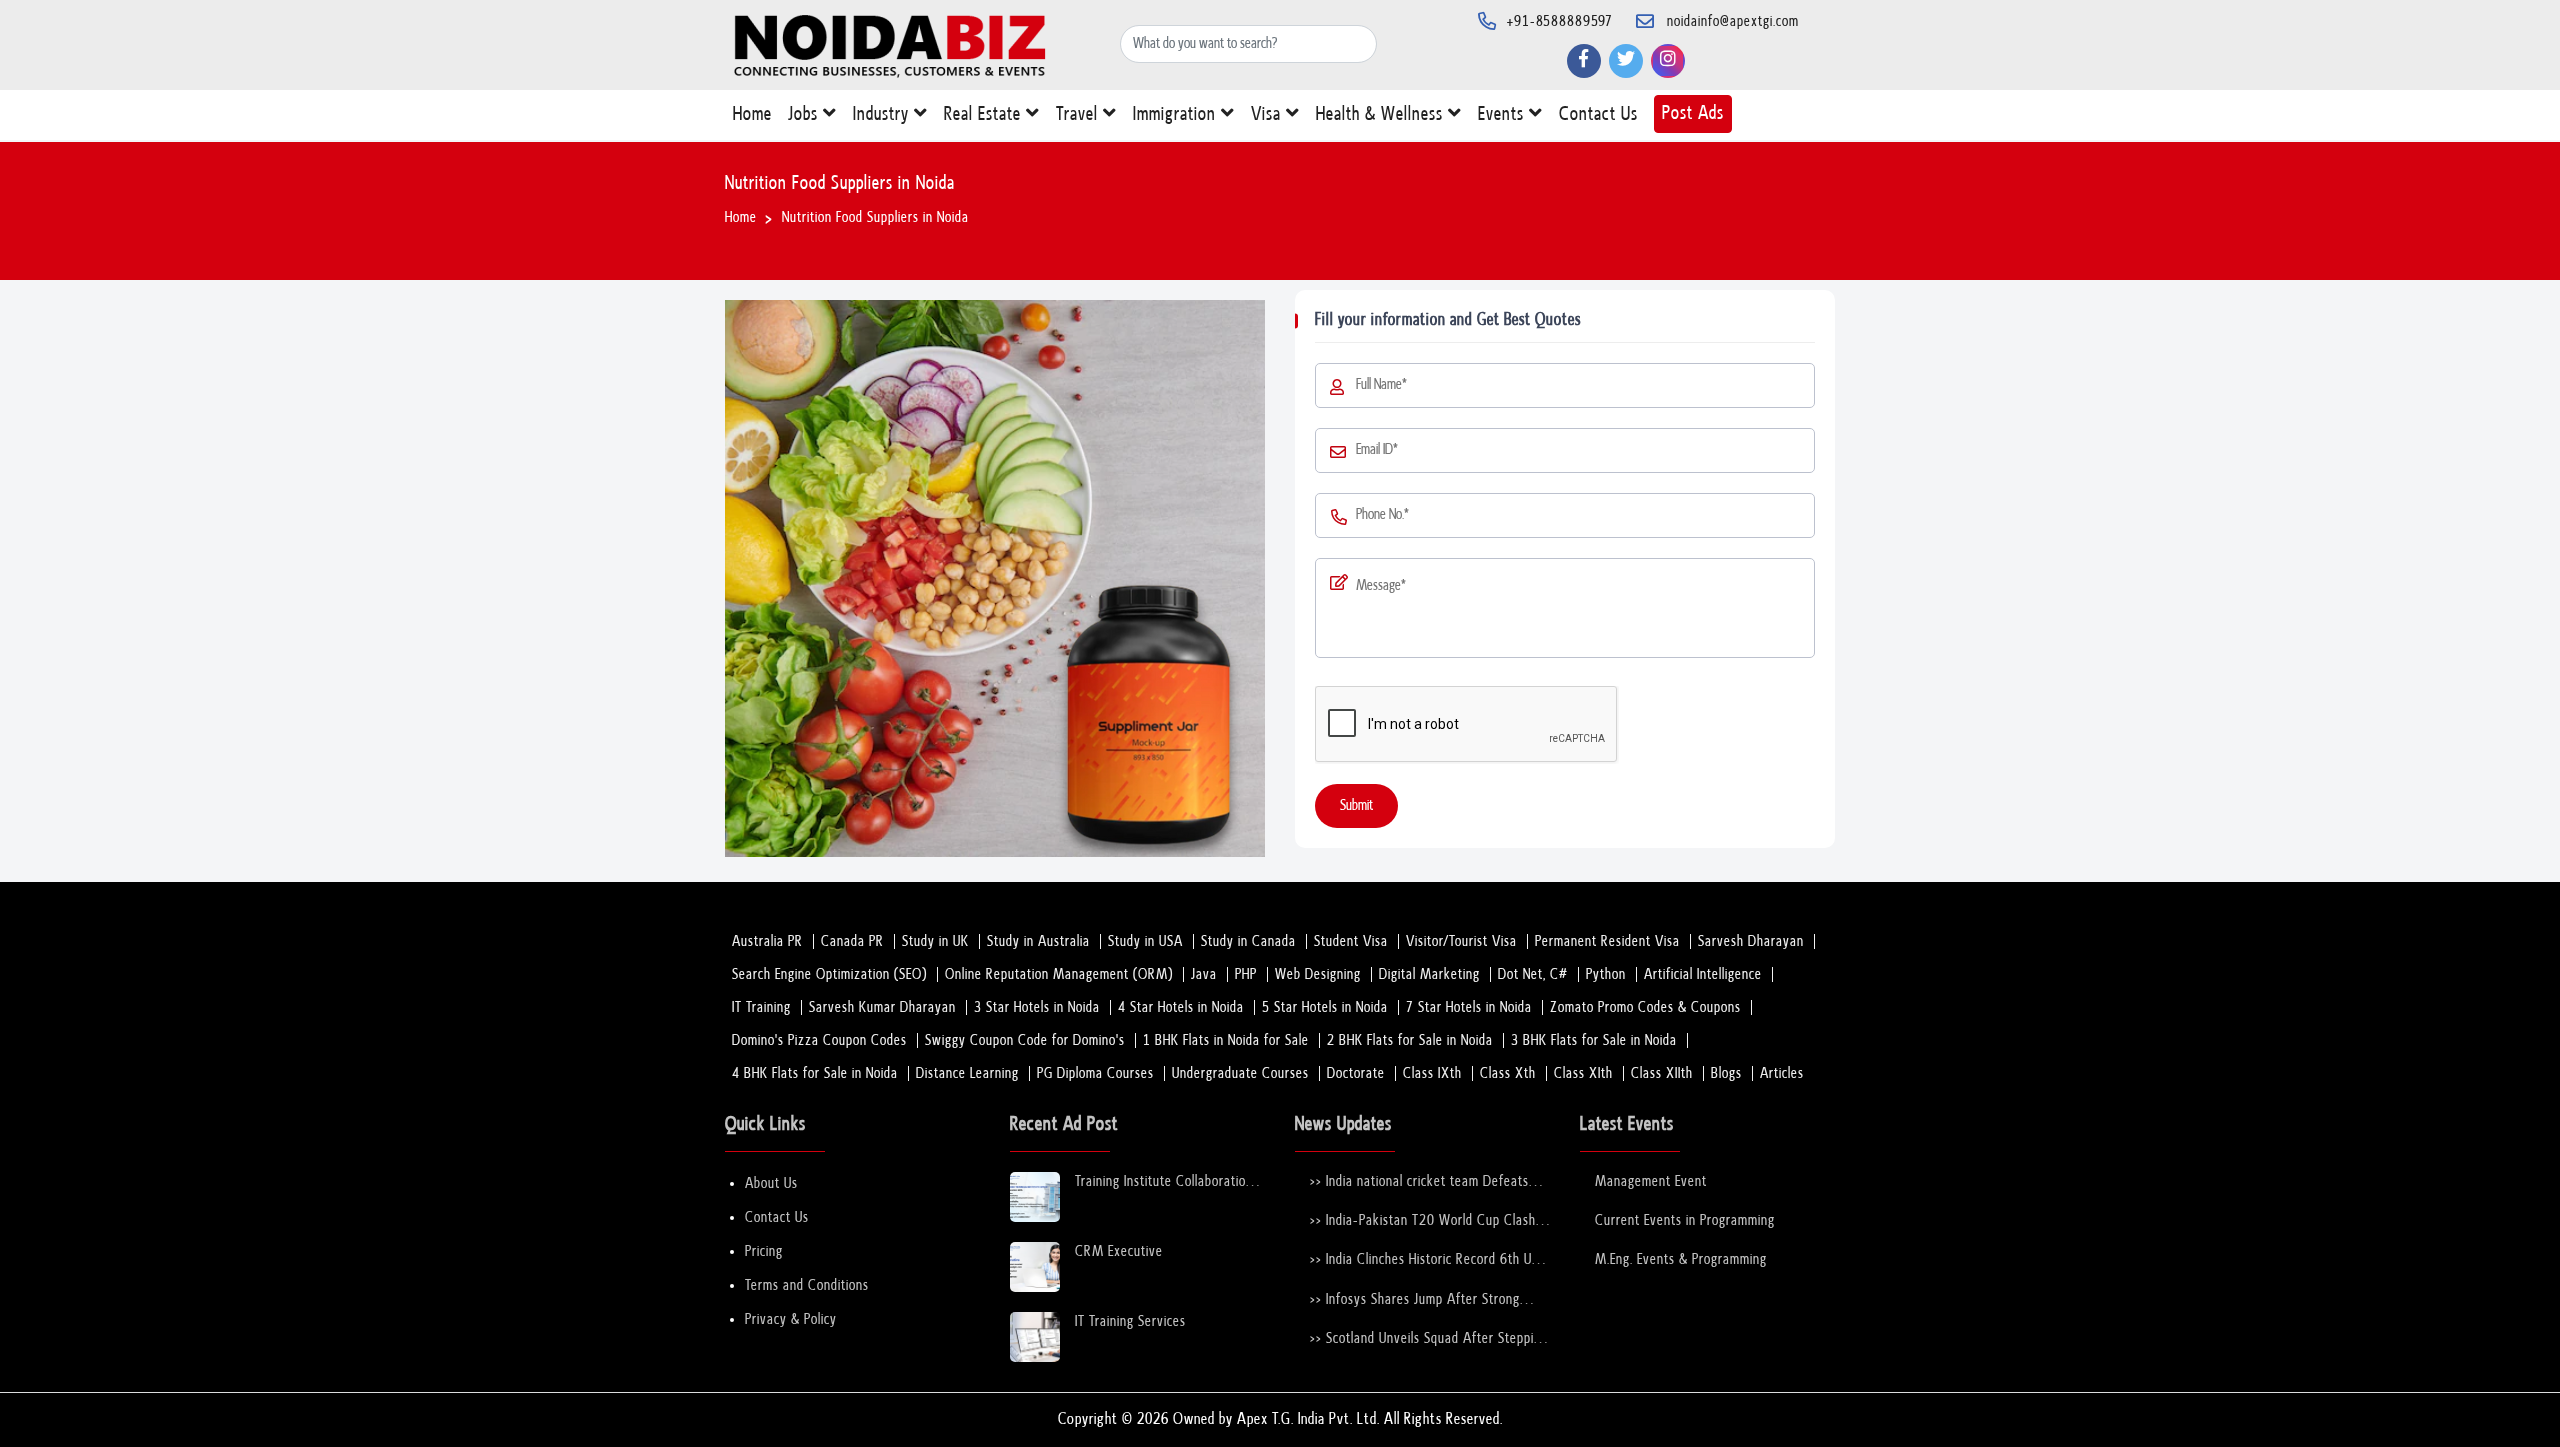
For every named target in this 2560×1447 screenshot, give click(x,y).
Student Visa (1351, 941)
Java (1204, 974)
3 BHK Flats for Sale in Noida (1594, 1040)
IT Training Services (1130, 1321)
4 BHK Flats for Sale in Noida (815, 1073)
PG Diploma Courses (1095, 1073)
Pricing (764, 1251)
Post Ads (1693, 113)
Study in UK (935, 941)
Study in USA (1145, 941)
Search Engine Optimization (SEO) (829, 974)
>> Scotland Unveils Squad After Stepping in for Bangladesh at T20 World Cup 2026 (1429, 1339)
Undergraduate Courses (1240, 1073)
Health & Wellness (1382, 114)
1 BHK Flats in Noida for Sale (1226, 1040)
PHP (1246, 974)
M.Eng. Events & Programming (1681, 1259)
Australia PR (767, 941)
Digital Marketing (1429, 974)
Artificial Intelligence (1703, 974)
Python (1606, 974)
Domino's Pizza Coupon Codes (819, 1040)
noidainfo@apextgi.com (1733, 21)
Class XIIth (1662, 1073)
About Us (771, 1183)
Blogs (1726, 1073)
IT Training (761, 1007)
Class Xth (1508, 1073)
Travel (1079, 114)
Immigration (1177, 114)
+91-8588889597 (1560, 21)
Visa (1268, 114)
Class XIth (1583, 1073)
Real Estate (985, 114)
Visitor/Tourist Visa (1461, 941)
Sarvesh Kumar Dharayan (882, 1007)
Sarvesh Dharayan (1751, 941)
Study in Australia (1038, 941)
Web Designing (1318, 974)
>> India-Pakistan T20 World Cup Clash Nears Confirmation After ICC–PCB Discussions (1423, 1221)
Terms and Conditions (807, 1285)
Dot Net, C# (1533, 974)
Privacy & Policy (791, 1319)
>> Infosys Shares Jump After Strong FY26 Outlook (1415, 1300)
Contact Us (1598, 114)
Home (752, 114)
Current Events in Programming (1685, 1220)
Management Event (1651, 1181)
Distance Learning (967, 1073)
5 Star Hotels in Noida (1325, 1007)
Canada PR (852, 941)
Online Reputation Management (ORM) (1059, 974)
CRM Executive (1119, 1251)
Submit (1356, 805)
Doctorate (1356, 1073)
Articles (1782, 1073)
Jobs (805, 114)
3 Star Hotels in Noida (1037, 1007)
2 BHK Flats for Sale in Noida (1410, 1040)
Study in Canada (1248, 941)
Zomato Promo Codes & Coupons (1645, 1007)
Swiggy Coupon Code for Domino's (1025, 1040)
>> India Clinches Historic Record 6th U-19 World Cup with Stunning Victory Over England (1424, 1260)
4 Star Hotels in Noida (1181, 1007)
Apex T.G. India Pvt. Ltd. (1308, 1419)
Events (1503, 114)
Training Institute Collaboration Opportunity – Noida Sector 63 (1166, 1182)
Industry (883, 114)
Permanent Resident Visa (1607, 941)
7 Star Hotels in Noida (1469, 1007)
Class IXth (1432, 1073)
